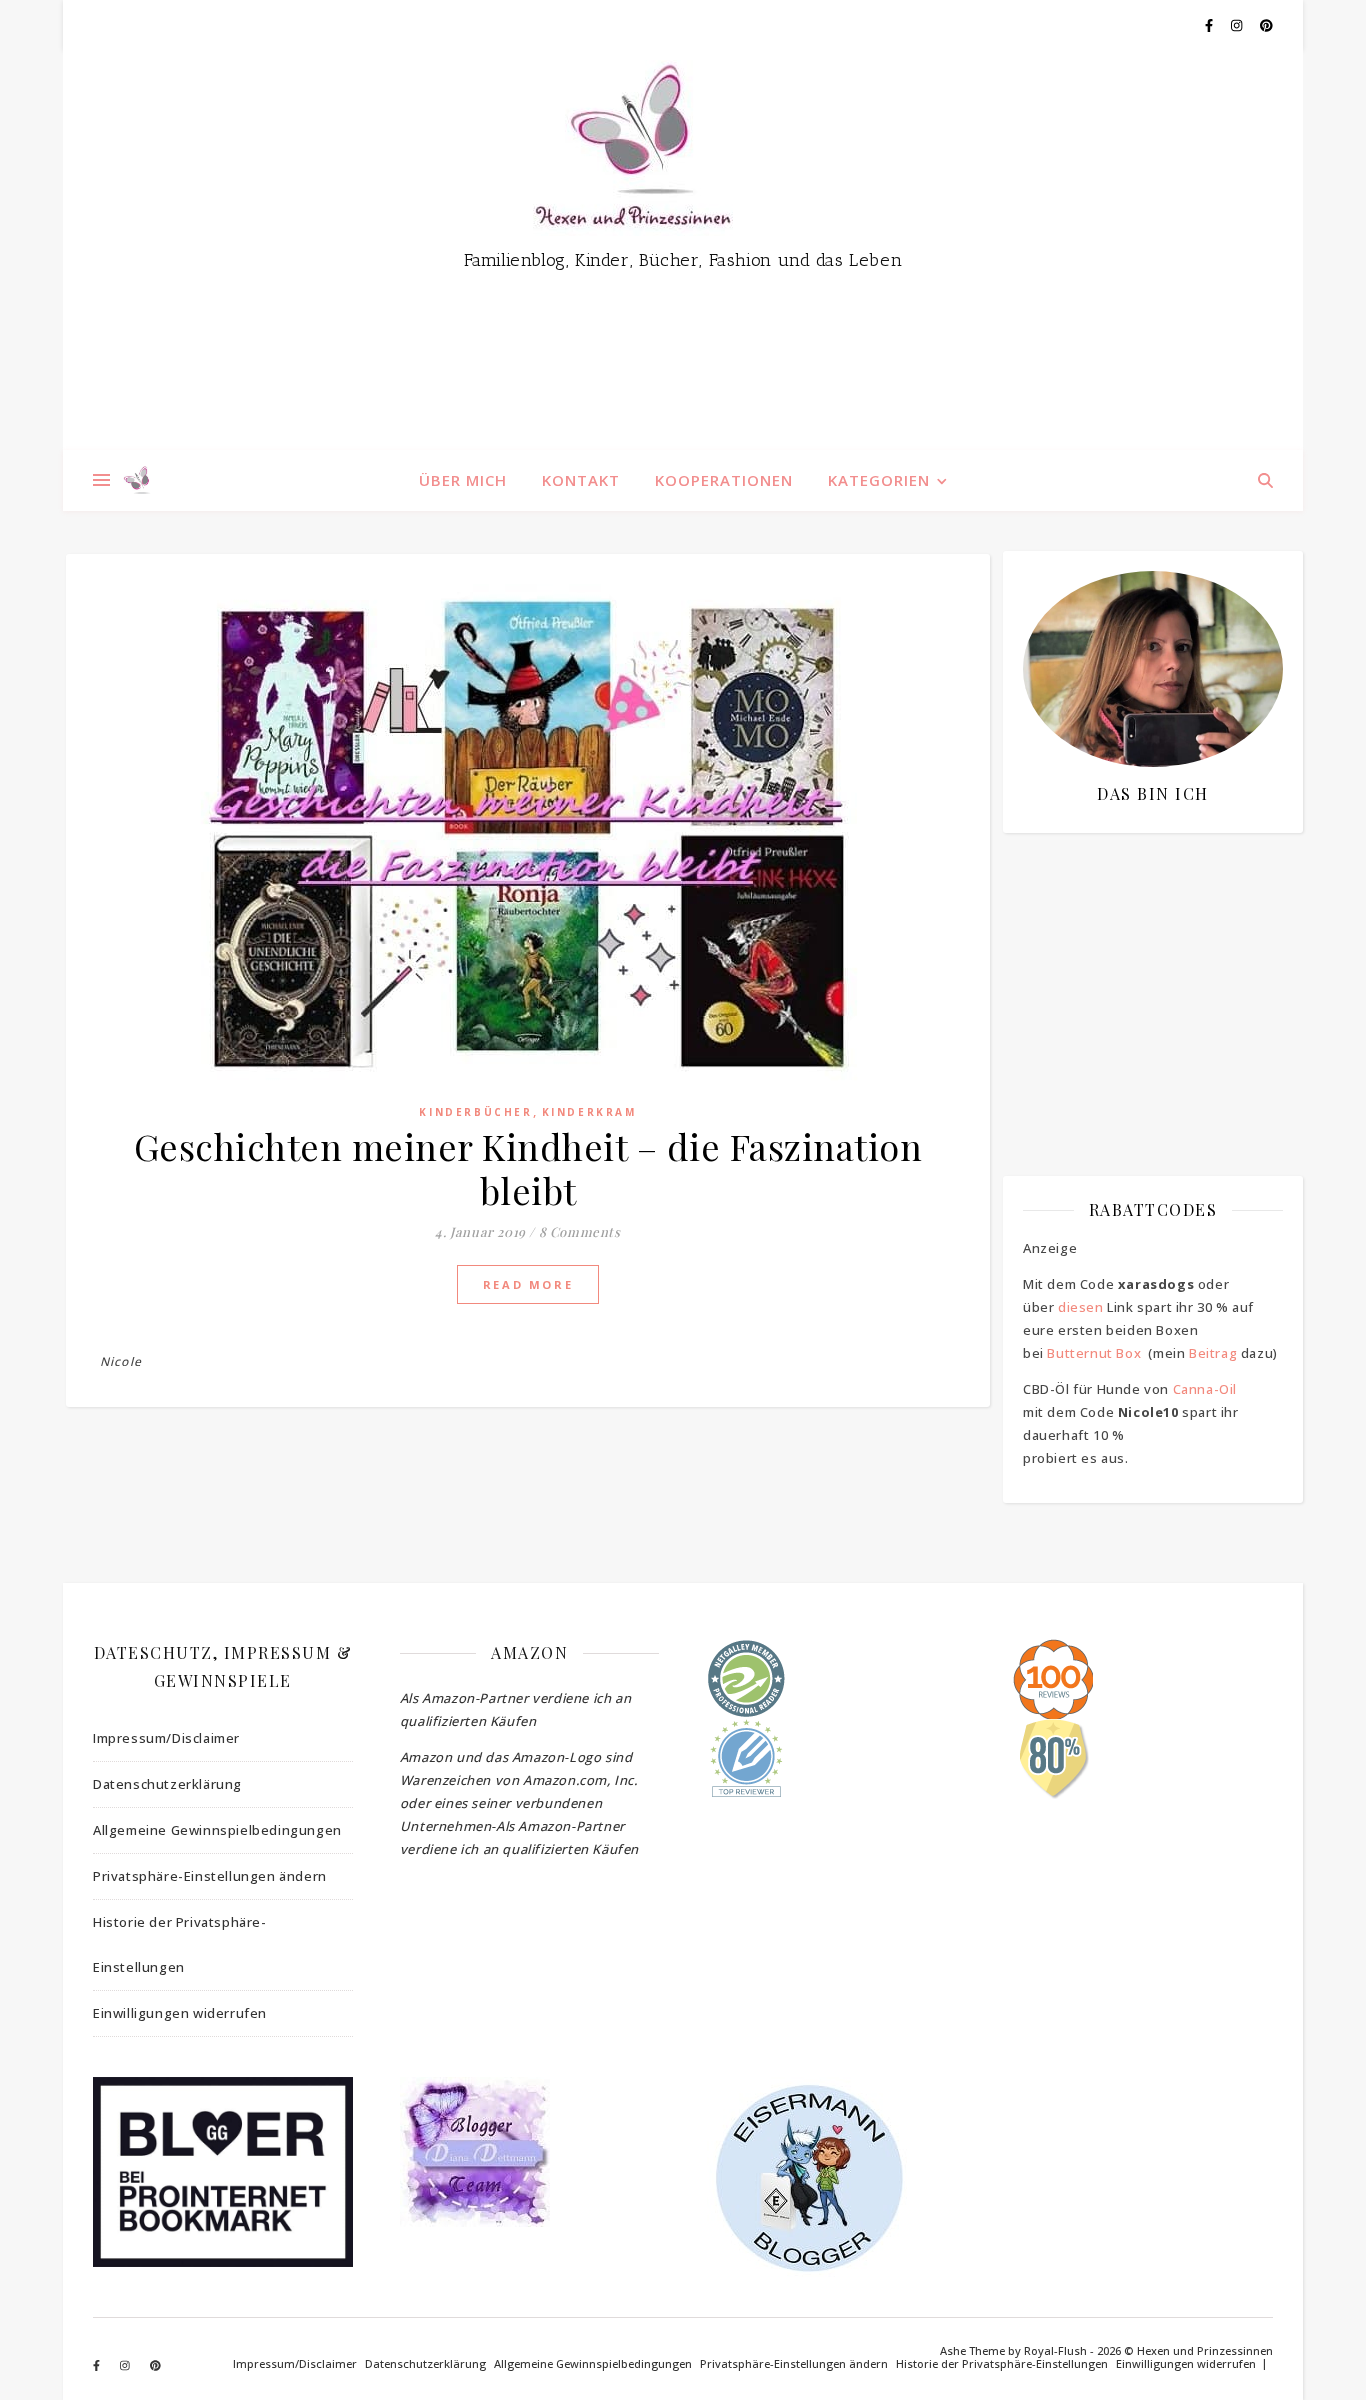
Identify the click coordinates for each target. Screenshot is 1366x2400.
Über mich (463, 480)
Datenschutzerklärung (167, 1784)
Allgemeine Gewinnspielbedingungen (217, 1830)
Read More (528, 1284)
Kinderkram (589, 1112)
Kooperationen (724, 480)
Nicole (121, 1361)
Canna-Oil (1205, 1389)
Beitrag (1213, 1353)
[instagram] (1238, 25)
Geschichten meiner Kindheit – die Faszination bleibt (528, 1168)
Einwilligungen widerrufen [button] (180, 2013)
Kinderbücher (475, 1112)
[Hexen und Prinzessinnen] (683, 250)
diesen (1081, 1307)
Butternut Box (1094, 1353)
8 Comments (580, 1231)
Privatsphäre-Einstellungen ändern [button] (210, 1876)
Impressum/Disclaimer (166, 1738)
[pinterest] (1266, 25)
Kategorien (879, 480)
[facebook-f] (1210, 25)
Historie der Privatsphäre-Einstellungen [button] (180, 1944)
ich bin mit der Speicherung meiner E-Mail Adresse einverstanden (1143, 965)
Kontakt (581, 480)
